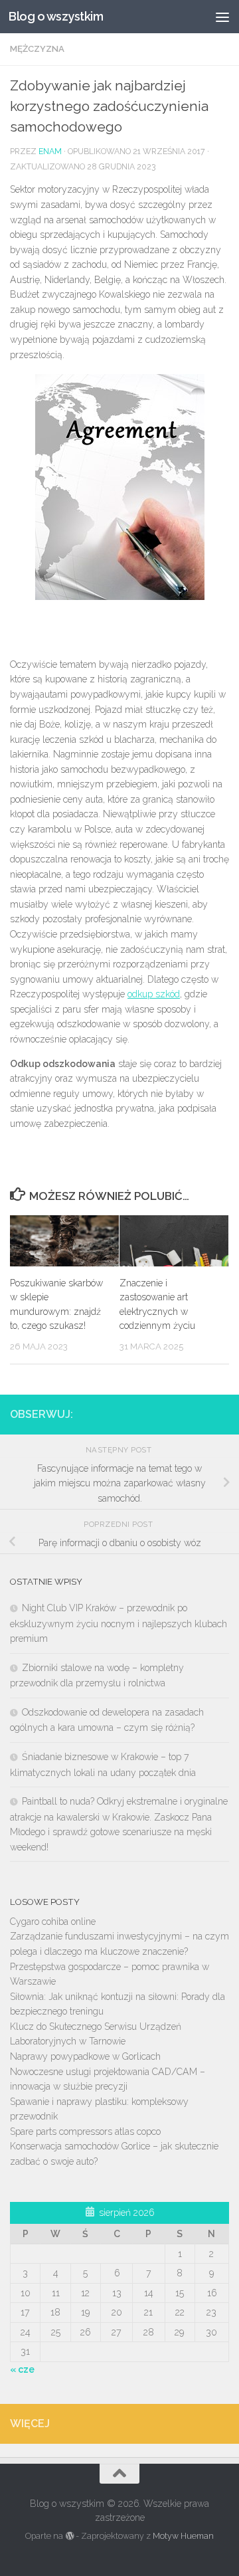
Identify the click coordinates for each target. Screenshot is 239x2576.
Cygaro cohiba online (53, 1922)
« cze (22, 2369)
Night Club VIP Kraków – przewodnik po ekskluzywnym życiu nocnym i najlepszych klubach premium (119, 1623)
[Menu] (222, 17)
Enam (50, 151)
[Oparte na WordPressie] (69, 2536)
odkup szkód (154, 994)
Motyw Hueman (183, 2536)
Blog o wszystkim (56, 16)
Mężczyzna (37, 49)
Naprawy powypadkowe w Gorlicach (85, 2056)
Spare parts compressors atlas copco (85, 2131)
